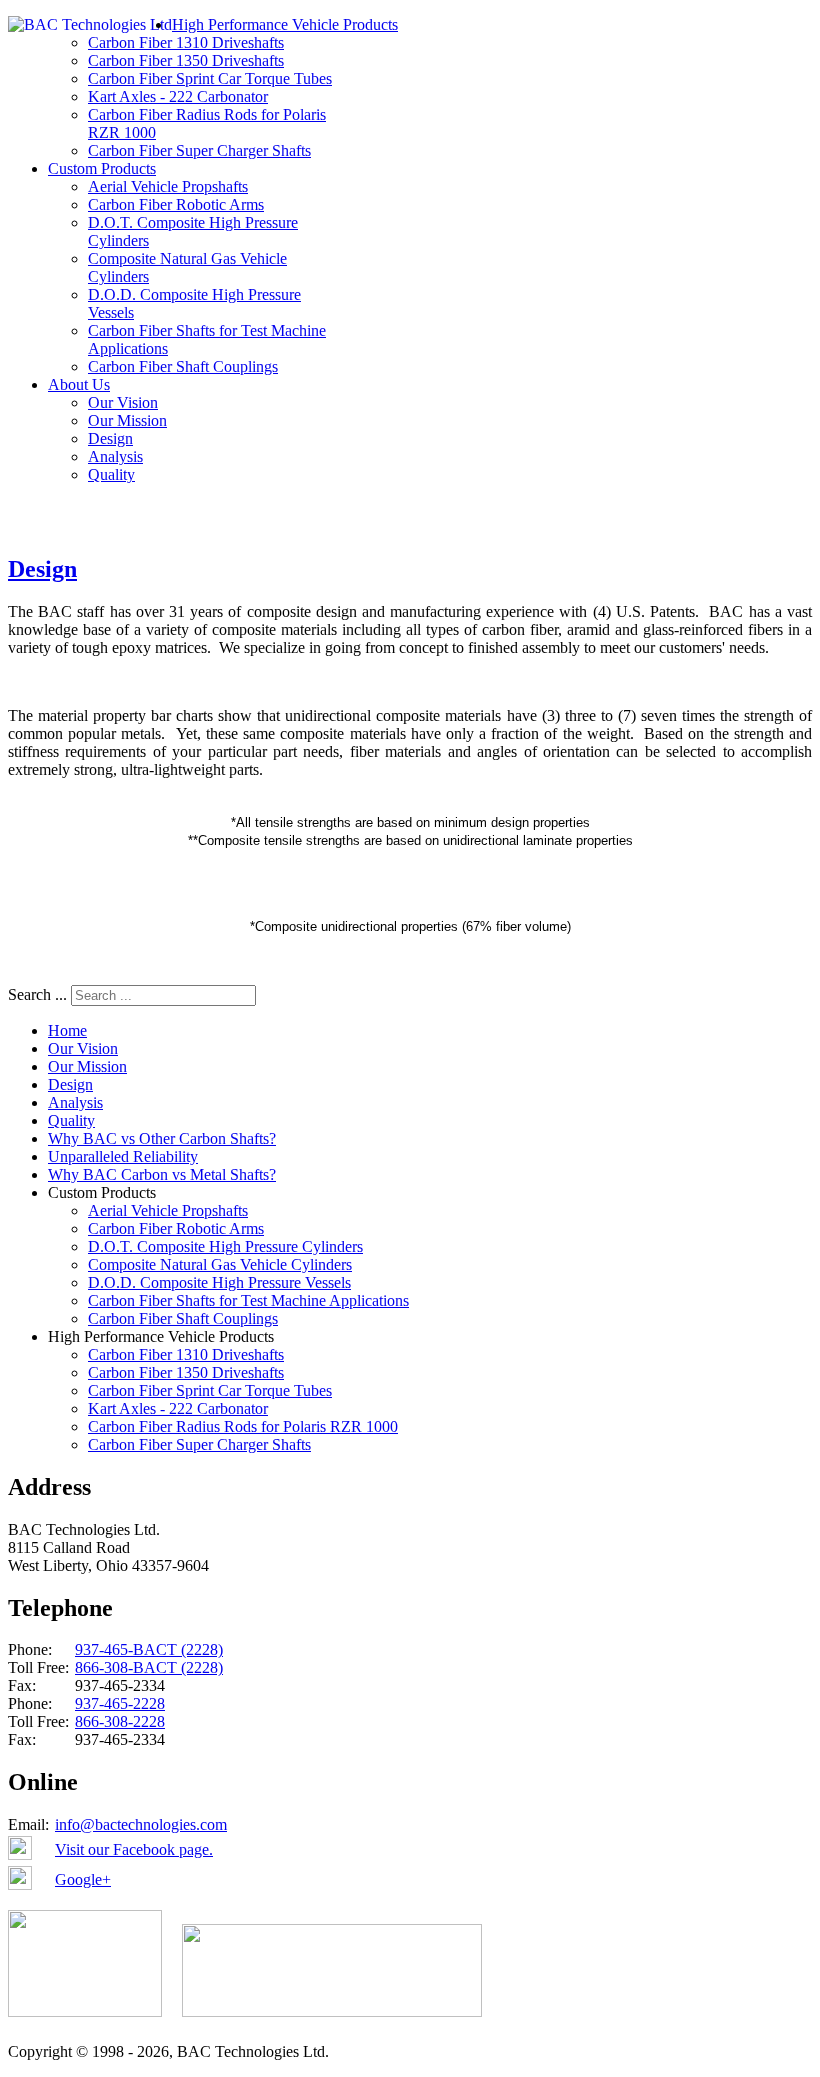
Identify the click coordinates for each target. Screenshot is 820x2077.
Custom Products (102, 168)
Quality (111, 474)
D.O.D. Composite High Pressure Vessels (219, 1282)
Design (110, 438)
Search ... (37, 994)
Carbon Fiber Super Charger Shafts (199, 150)
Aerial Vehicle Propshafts (168, 186)
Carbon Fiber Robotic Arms (176, 204)
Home (67, 1030)
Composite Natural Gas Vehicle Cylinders (220, 1264)
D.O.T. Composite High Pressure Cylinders (225, 1246)
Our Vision (123, 402)
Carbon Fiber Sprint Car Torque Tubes (210, 78)
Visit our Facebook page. (134, 1849)
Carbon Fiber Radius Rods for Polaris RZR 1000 (243, 1426)
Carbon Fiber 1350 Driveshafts (186, 60)
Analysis (115, 456)
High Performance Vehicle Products (285, 24)
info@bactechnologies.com (141, 1824)
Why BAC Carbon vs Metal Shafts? (162, 1174)
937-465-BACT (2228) (149, 1649)
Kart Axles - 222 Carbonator (178, 96)
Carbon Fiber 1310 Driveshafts (186, 42)
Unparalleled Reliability (123, 1156)
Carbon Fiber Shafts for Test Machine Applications (248, 1300)
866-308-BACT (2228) (149, 1667)
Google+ (83, 1879)
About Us (79, 384)
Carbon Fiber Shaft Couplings (183, 366)
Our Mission (127, 420)
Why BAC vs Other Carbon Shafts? (162, 1138)
